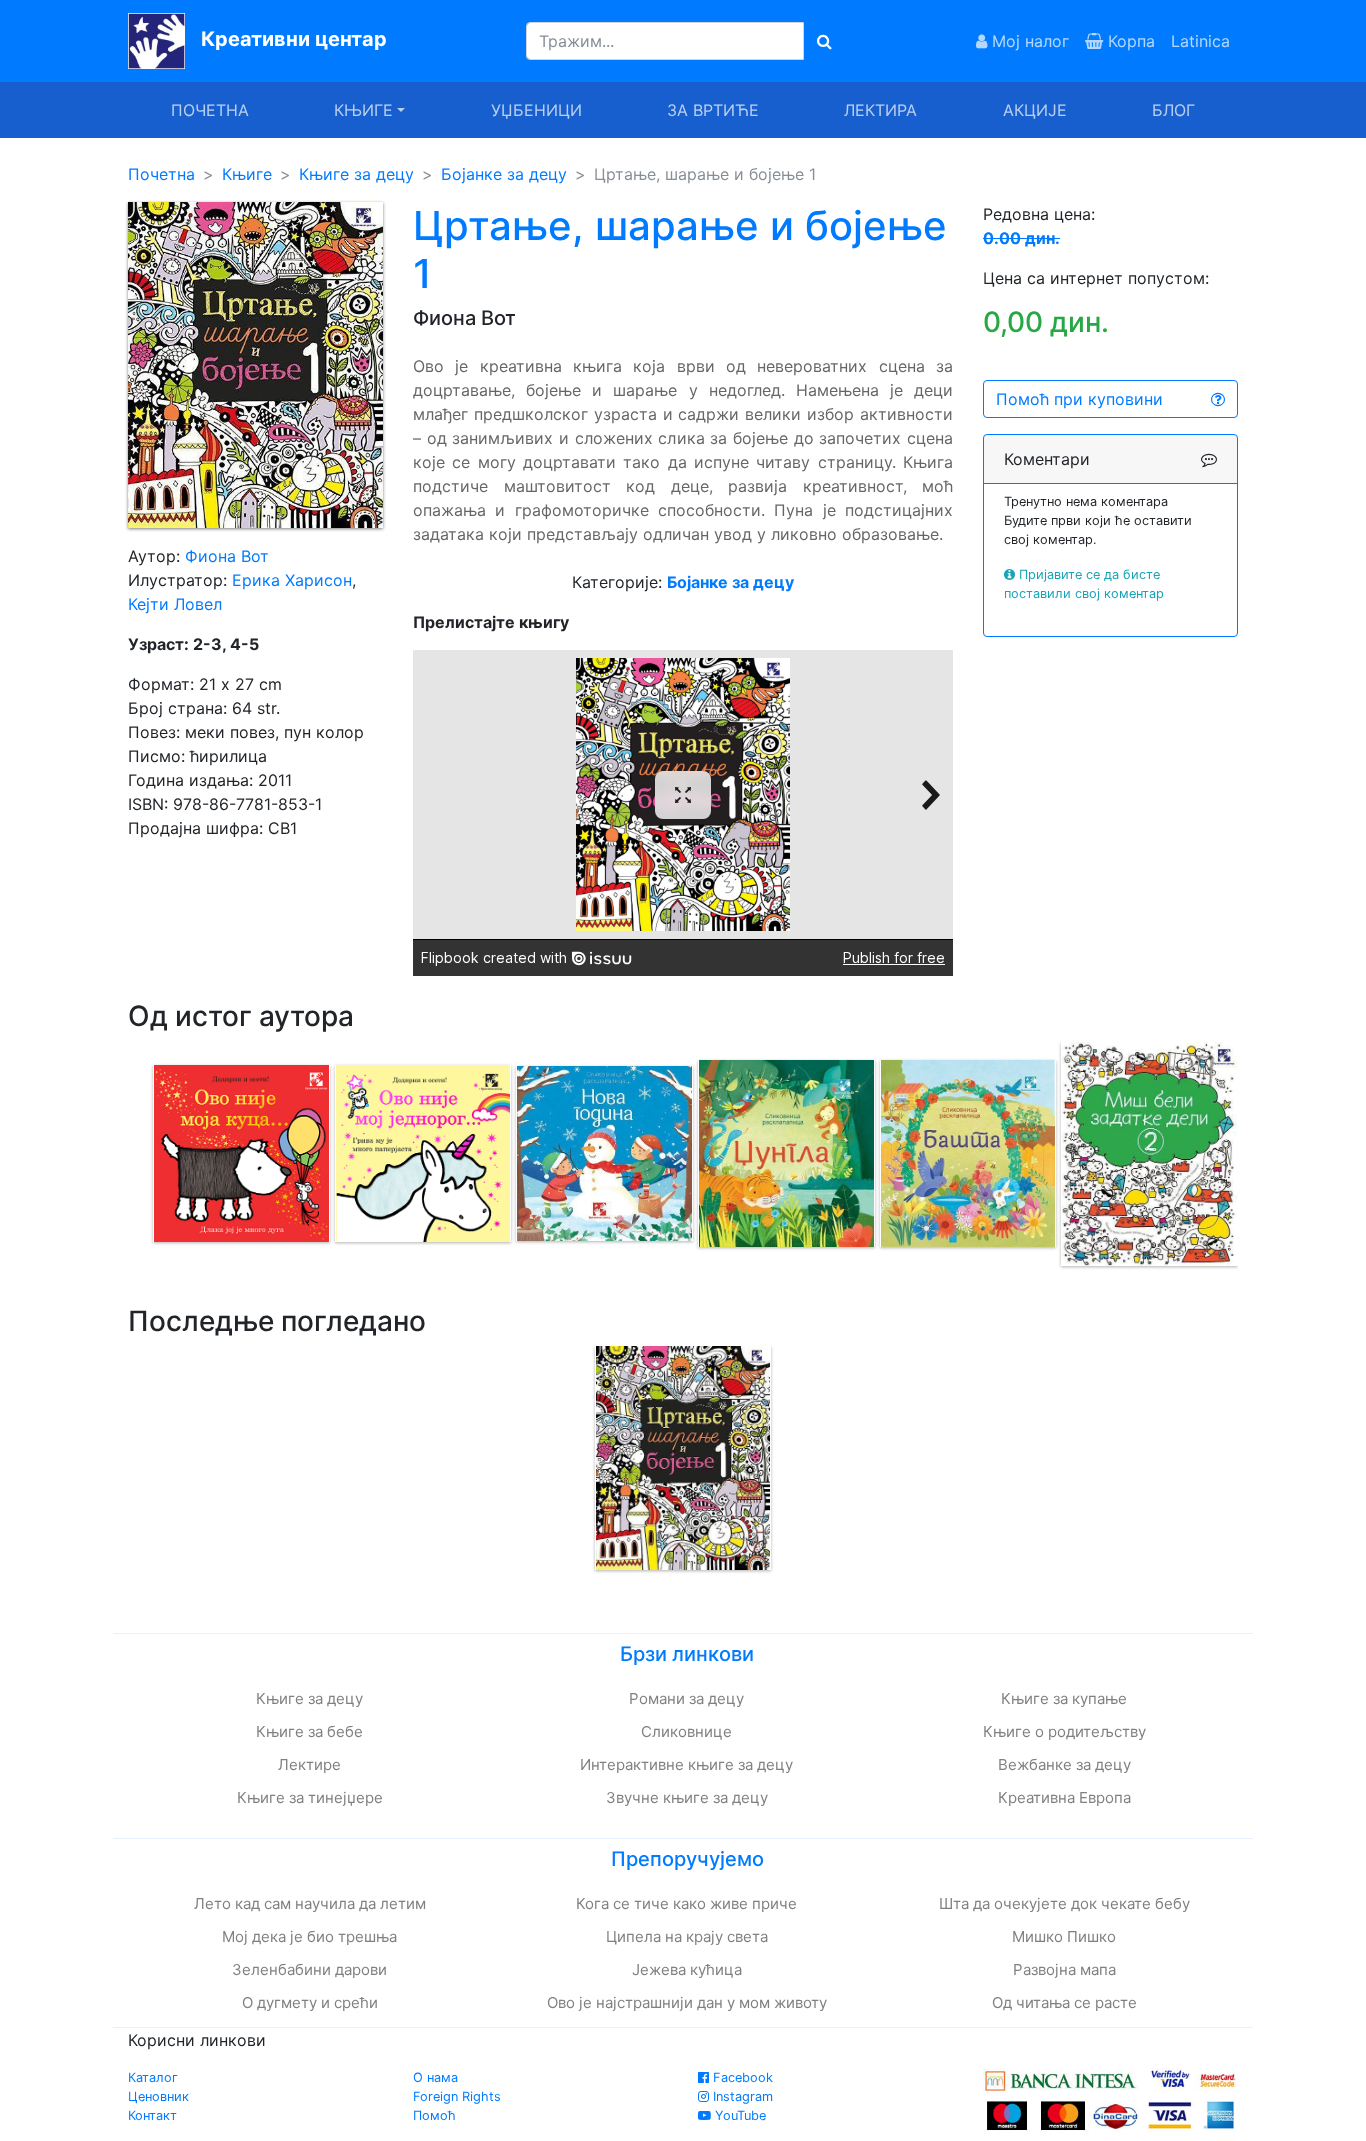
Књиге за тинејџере (310, 1797)
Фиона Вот (227, 556)
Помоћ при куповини (1079, 399)
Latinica (1200, 41)
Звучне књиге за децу (687, 1797)
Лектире (309, 1764)
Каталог (153, 2077)
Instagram (741, 2096)
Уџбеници (536, 110)
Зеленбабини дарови (309, 1969)
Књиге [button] (363, 110)
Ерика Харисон (292, 580)
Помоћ (434, 2115)
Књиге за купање (1064, 1698)
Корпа (1129, 41)
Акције (1035, 110)
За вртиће (713, 110)
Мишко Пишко (1064, 1936)
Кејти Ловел (175, 604)
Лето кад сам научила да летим (310, 1903)
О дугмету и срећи (310, 2002)
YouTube (738, 2115)
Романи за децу (686, 1698)
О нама (435, 2077)
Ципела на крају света (687, 1936)
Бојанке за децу (504, 174)
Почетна (210, 110)
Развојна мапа (1064, 1969)
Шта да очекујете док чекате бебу (1064, 1903)
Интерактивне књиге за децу (686, 1764)
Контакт (152, 2115)
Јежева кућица (687, 1969)
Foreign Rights (457, 2096)
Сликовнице (686, 1731)
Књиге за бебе (309, 1731)
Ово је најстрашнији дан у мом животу (687, 2002)
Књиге (247, 174)
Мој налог (1028, 41)
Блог (1173, 110)
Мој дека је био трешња (309, 1936)
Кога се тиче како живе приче (686, 1903)
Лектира (880, 110)
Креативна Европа (1064, 1797)
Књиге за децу (356, 174)
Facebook (741, 2077)
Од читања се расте (1064, 2002)
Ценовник (158, 2096)
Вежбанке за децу (1064, 1764)
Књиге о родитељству (1064, 1731)
